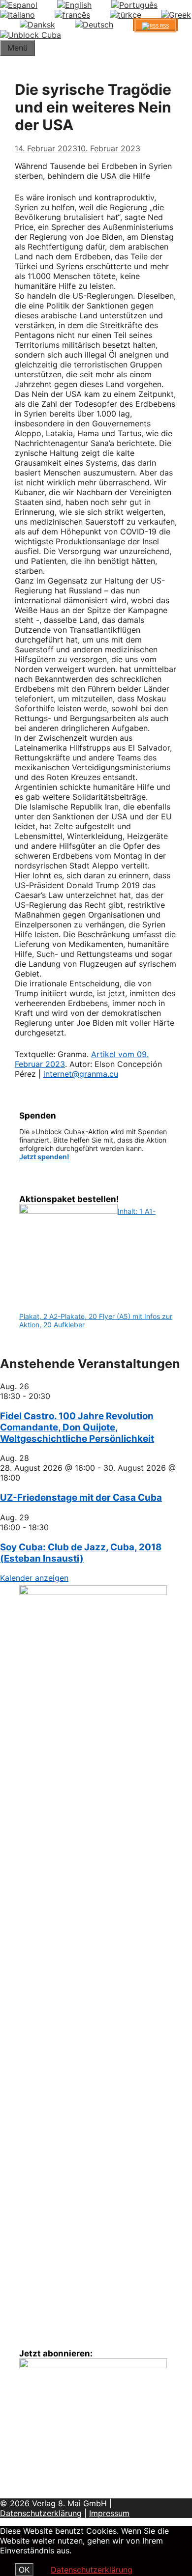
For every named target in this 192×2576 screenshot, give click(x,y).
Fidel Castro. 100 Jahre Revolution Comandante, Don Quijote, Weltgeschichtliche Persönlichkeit (77, 1427)
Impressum (109, 2513)
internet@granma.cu (81, 1074)
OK (24, 2570)
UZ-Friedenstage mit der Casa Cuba (81, 1498)
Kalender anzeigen (34, 1578)
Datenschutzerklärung (41, 2513)
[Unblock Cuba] (31, 35)
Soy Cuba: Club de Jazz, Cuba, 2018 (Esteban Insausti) (81, 1553)
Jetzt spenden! (44, 1157)
